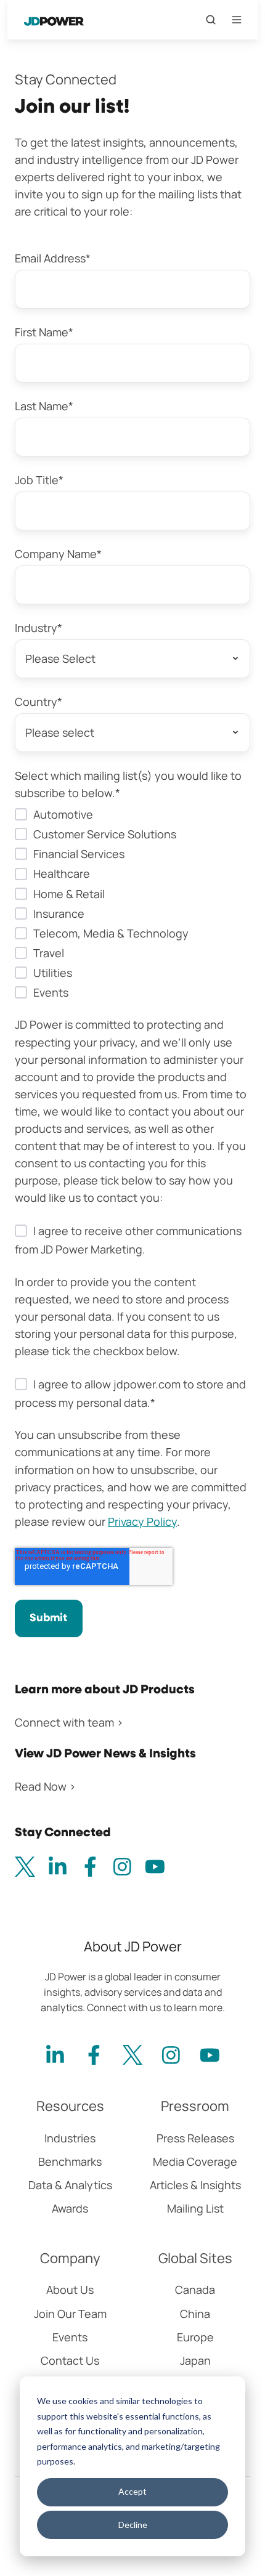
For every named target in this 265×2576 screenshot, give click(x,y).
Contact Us (70, 2360)
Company (70, 2258)
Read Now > (45, 1786)
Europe (195, 2337)
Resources (70, 2106)
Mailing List (195, 2208)
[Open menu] (237, 20)
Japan (195, 2360)
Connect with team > (69, 1722)
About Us (70, 2290)
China (195, 2314)
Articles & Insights (195, 2185)
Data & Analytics (70, 2185)
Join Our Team (70, 2314)
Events (70, 2337)
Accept (132, 2491)
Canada (195, 2290)
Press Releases (195, 2138)
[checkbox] (132, 903)
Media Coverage (195, 2161)
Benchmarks (70, 2161)
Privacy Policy (142, 1521)
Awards (70, 2208)
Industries (70, 2138)
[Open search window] (211, 20)
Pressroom (195, 2106)
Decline (133, 2525)
